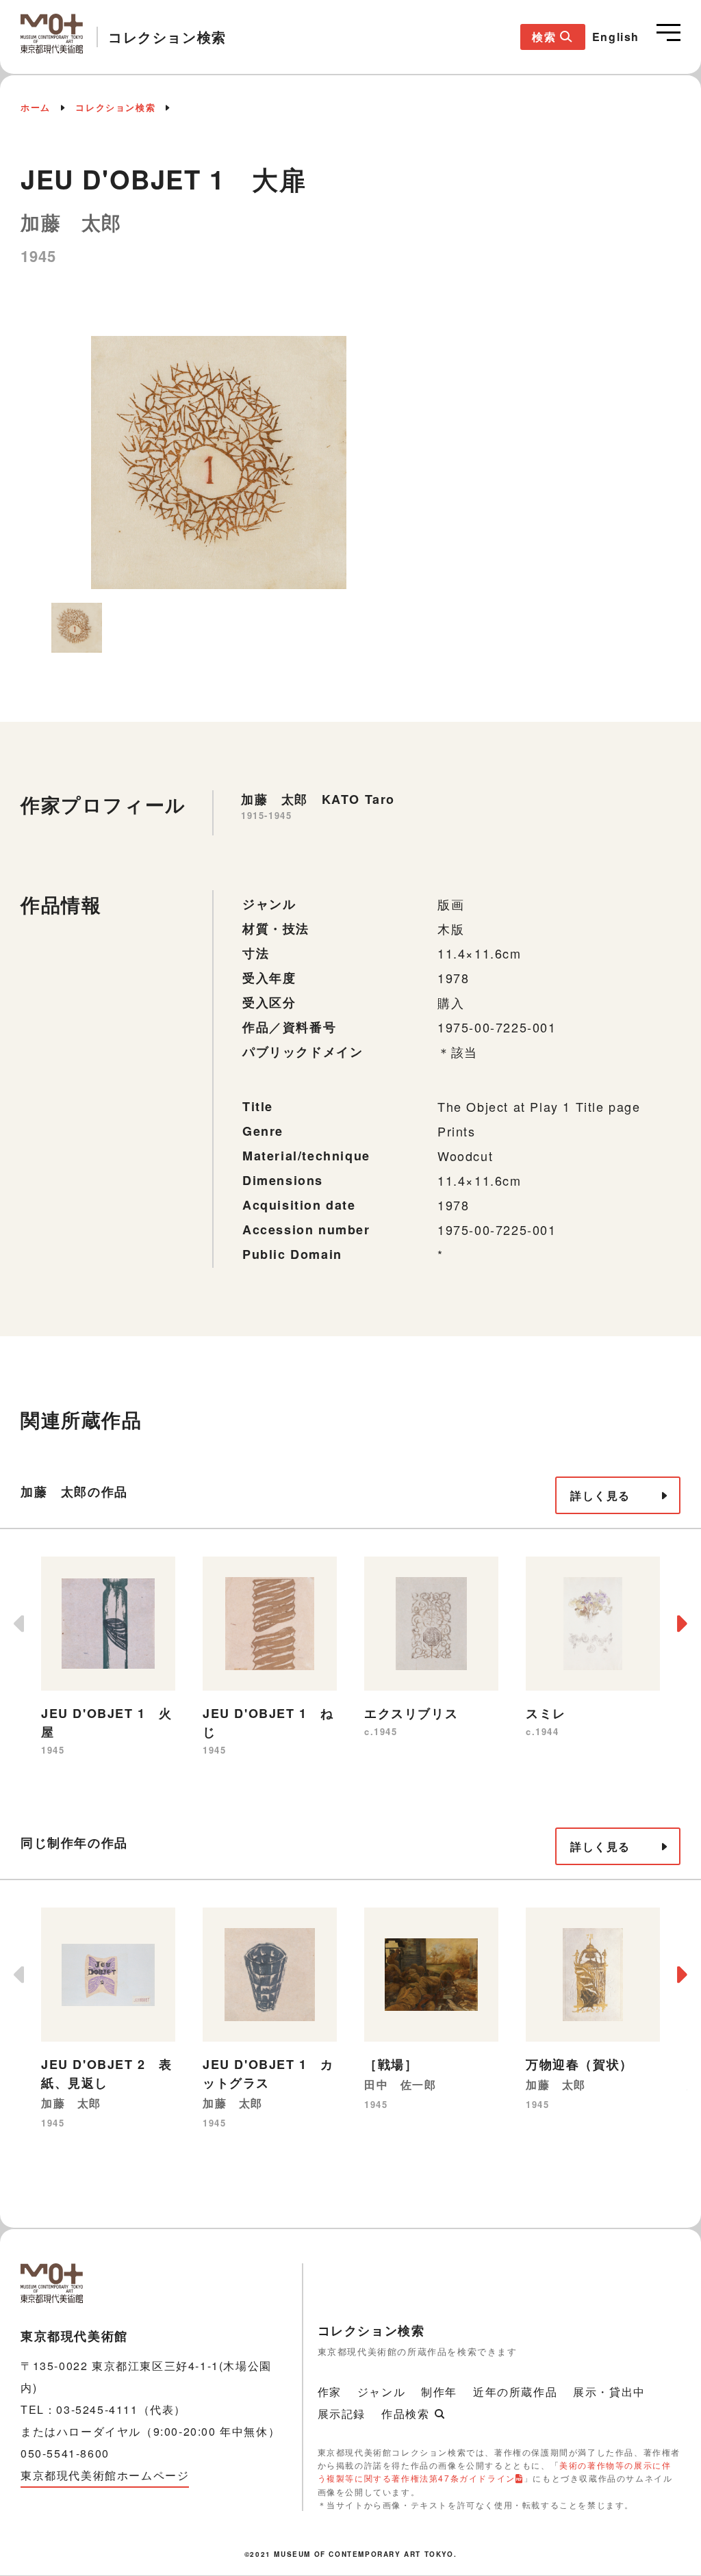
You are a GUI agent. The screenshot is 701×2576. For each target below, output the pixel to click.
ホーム (36, 107)
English (616, 37)
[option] (219, 463)
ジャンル (381, 2392)
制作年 (439, 2392)
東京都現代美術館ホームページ (105, 2475)
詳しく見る (600, 1495)
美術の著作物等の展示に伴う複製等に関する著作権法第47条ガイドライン (495, 2471)
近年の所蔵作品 (515, 2392)
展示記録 (342, 2414)
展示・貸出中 (609, 2392)
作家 (330, 2392)
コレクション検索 (115, 107)
